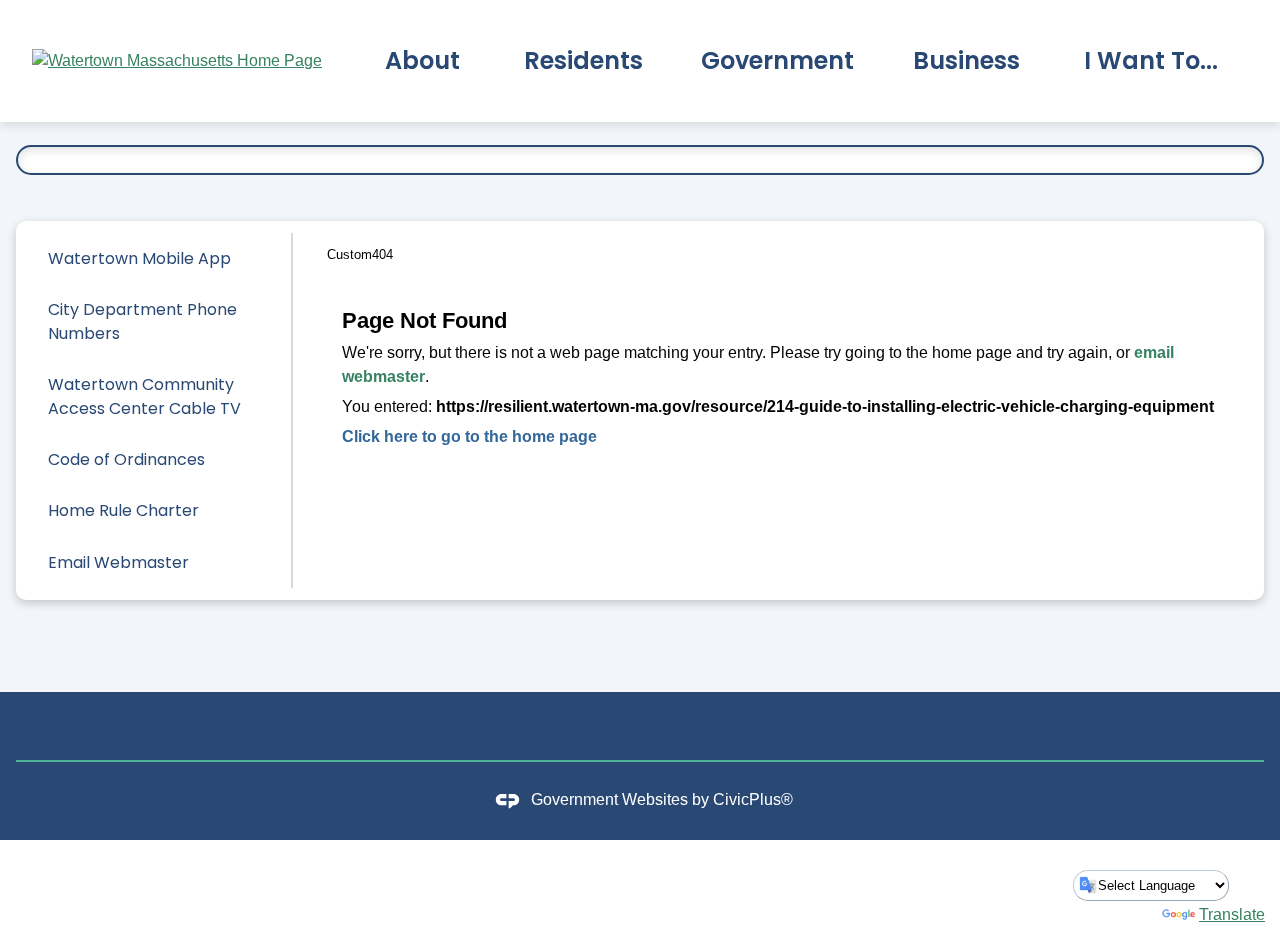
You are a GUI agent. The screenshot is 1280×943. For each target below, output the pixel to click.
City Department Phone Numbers (142, 321)
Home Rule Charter (123, 510)
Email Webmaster (118, 562)
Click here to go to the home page (469, 436)
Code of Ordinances (126, 459)
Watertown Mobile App (139, 258)
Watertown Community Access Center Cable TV (144, 396)
